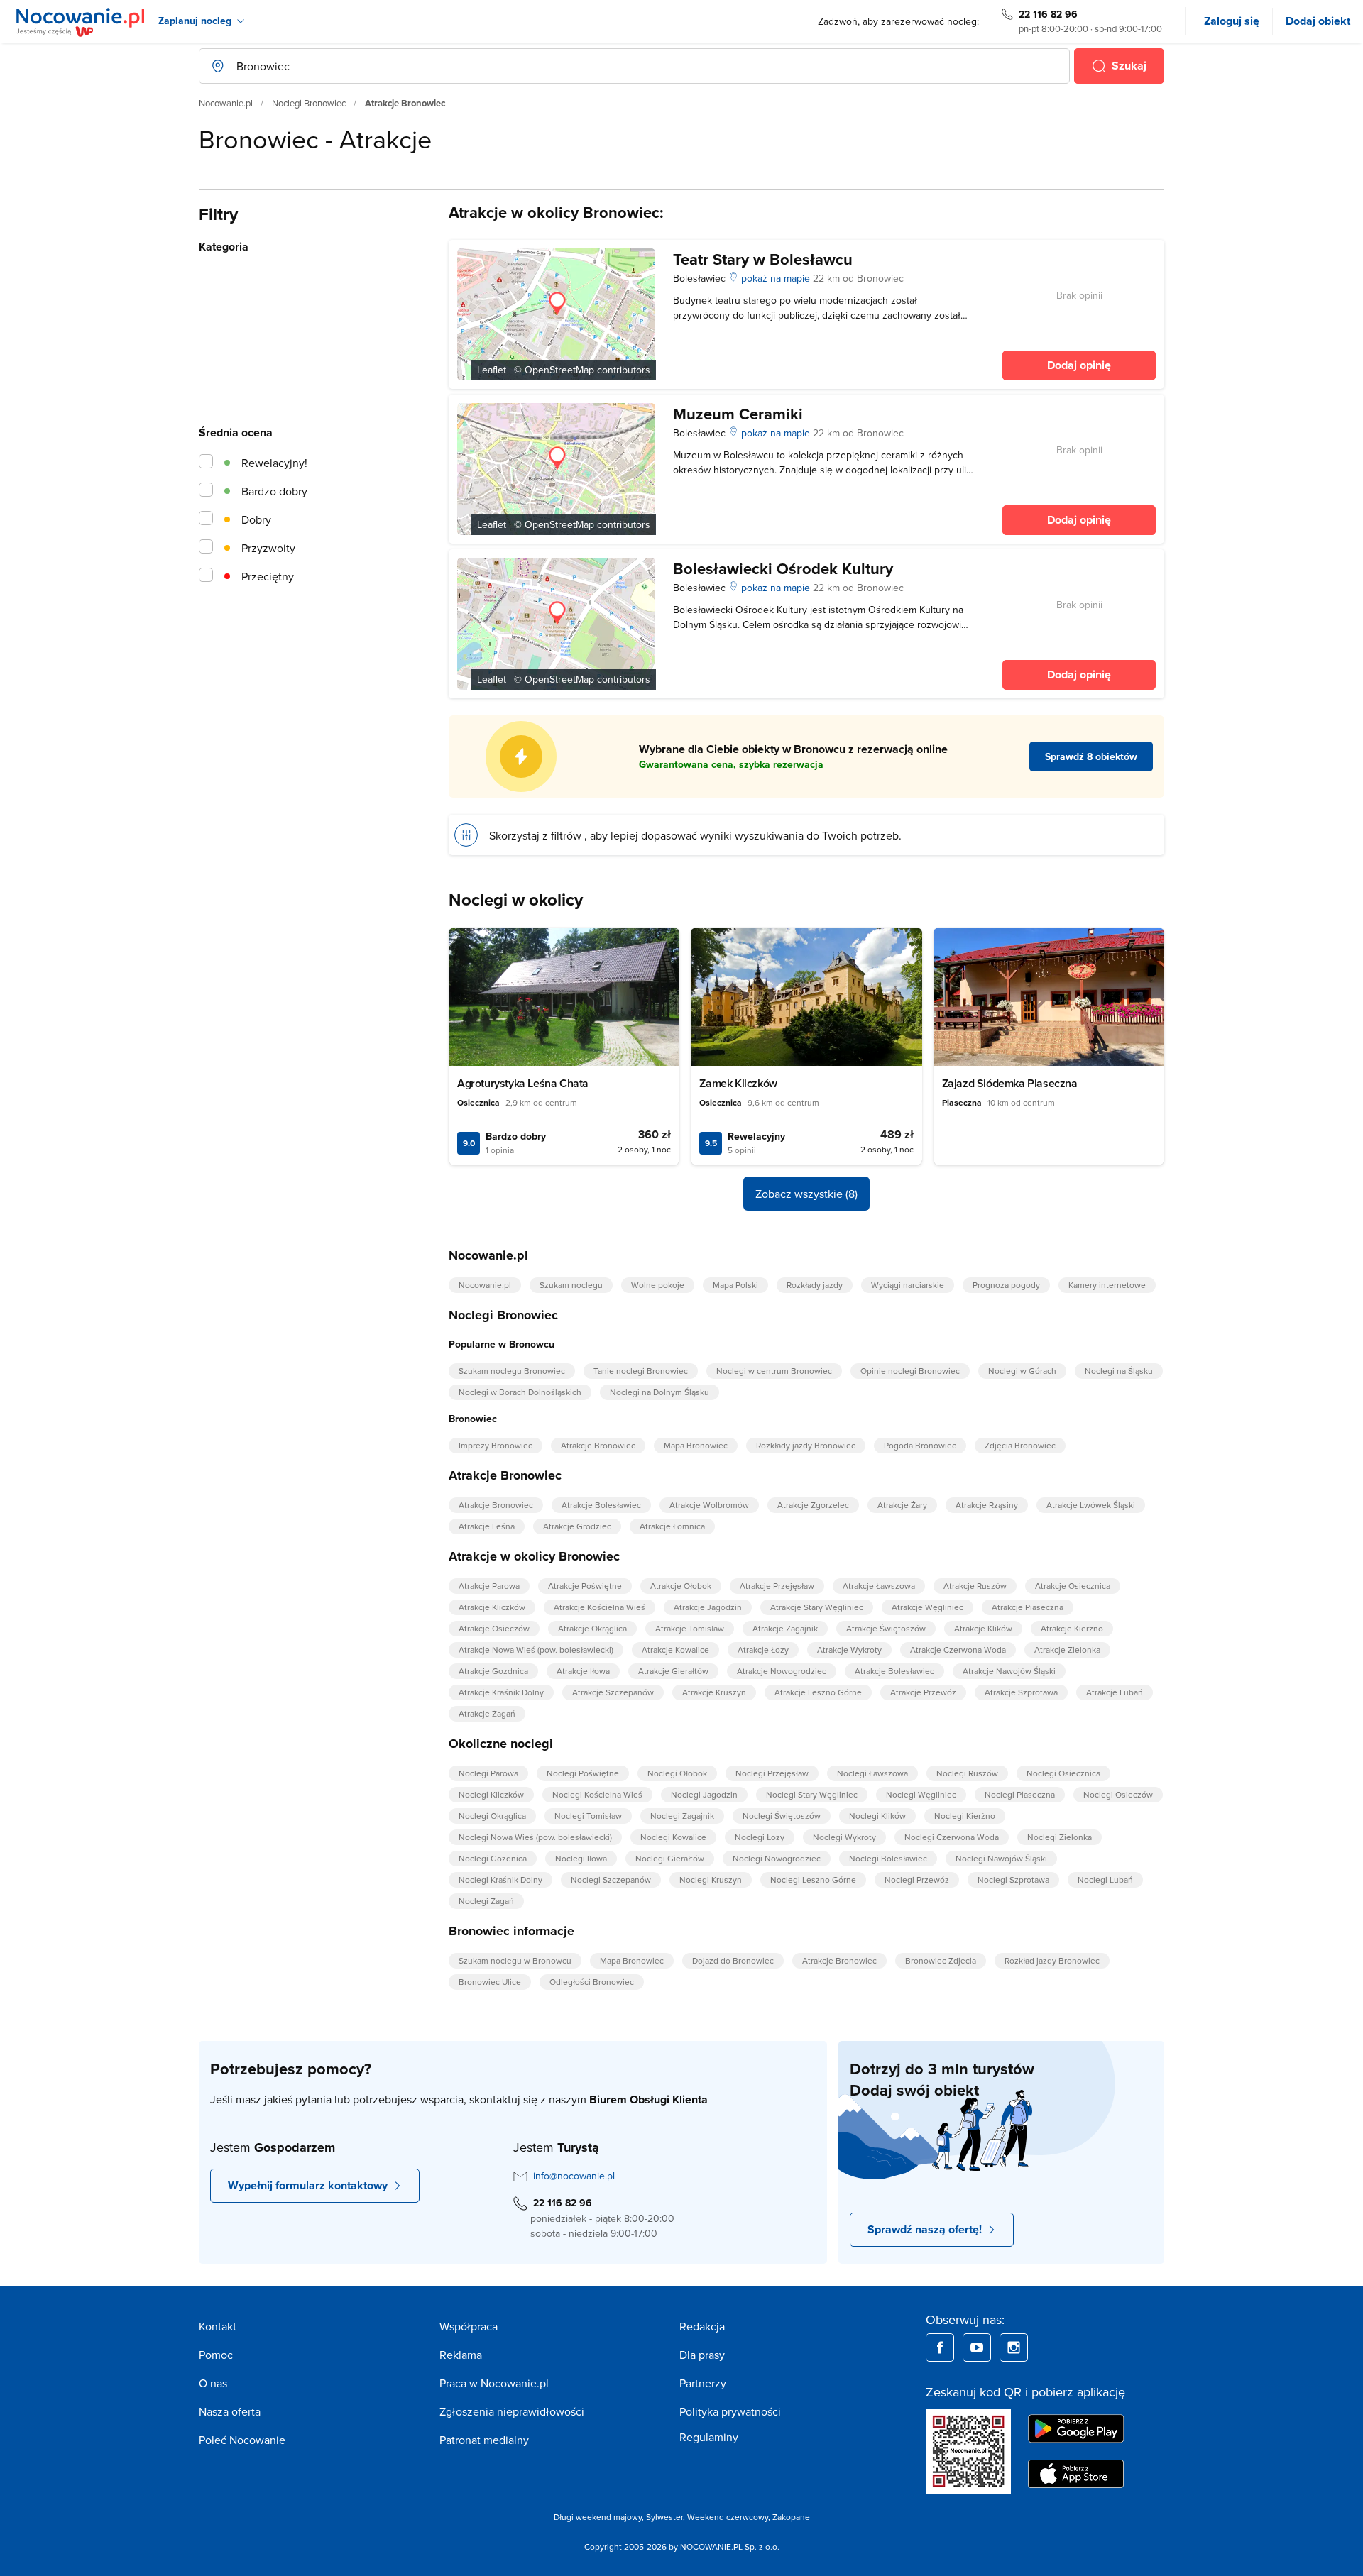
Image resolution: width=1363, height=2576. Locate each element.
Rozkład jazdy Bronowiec (1052, 1960)
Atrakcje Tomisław (690, 1628)
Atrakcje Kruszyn (714, 1692)
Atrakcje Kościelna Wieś (600, 1607)
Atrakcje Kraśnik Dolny (501, 1692)
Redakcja (702, 2326)
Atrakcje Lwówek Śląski (1091, 1505)
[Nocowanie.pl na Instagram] (1014, 2347)
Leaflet (492, 370)
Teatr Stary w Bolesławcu (763, 259)
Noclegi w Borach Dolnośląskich (520, 1392)
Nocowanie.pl (226, 103)
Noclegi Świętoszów (782, 1816)
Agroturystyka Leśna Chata (523, 1083)
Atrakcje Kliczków (492, 1607)
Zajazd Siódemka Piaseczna (1010, 1083)
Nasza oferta (230, 2411)
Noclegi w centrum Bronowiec (774, 1371)
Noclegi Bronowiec (309, 103)
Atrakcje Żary (902, 1505)
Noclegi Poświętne (583, 1773)
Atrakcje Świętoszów (886, 1628)
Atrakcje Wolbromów (709, 1505)
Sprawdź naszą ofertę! (925, 2229)
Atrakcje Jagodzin (708, 1607)
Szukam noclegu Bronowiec (512, 1371)
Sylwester (664, 2517)
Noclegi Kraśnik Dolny (500, 1879)
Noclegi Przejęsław (772, 1773)
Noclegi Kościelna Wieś (597, 1794)
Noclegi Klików (877, 1816)
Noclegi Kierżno (965, 1816)
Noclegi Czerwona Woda (952, 1837)
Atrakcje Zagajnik (785, 1628)
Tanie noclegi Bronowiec (641, 1371)
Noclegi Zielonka (1060, 1837)
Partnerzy (703, 2383)
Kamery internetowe (1107, 1285)
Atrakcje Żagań (487, 1713)
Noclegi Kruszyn (711, 1879)
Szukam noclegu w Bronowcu (515, 1960)
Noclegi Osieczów (1118, 1794)
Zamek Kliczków (738, 1083)
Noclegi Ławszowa (872, 1773)
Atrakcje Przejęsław (777, 1586)
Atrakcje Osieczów (494, 1628)
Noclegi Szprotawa (1013, 1879)
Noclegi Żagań (486, 1901)
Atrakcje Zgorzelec (813, 1505)
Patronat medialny (484, 2440)
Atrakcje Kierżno (1072, 1628)
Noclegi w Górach (1022, 1371)
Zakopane (791, 2517)
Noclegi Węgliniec (921, 1794)
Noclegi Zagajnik (682, 1816)
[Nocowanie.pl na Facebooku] (940, 2347)
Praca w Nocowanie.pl (494, 2383)
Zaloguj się (1232, 21)
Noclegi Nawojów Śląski (1001, 1858)
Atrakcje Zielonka (1067, 1650)
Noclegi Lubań (1105, 1879)
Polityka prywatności (730, 2411)
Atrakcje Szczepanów (613, 1692)
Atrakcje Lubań (1115, 1692)
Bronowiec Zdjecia (941, 1960)
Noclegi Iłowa (581, 1858)
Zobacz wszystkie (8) (806, 1194)
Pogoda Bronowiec (920, 1445)
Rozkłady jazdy (815, 1285)
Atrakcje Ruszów (975, 1586)
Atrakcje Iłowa (583, 1671)
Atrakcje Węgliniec (927, 1607)
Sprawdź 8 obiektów (1091, 756)
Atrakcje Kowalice (675, 1650)
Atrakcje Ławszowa (879, 1586)
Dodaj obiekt (1318, 21)
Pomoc (216, 2355)
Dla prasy (702, 2355)
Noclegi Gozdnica (493, 1858)
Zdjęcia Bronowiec (1020, 1445)
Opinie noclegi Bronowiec (910, 1371)
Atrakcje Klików (983, 1628)
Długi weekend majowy (598, 2517)
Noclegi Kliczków (491, 1794)
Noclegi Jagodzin (704, 1794)
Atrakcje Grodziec (577, 1526)
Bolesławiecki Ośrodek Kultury (783, 568)
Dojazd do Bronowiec (733, 1960)
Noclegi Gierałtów (670, 1858)
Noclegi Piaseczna (1020, 1794)
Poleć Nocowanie (242, 2440)
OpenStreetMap (559, 370)
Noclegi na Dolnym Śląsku (659, 1392)
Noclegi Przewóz (917, 1879)
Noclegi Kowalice (673, 1837)
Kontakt (218, 2326)
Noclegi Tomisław (588, 1816)
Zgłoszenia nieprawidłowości (512, 2411)
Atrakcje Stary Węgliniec (817, 1607)
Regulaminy (709, 2437)
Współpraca (469, 2326)
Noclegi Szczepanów (611, 1879)
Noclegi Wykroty (844, 1837)
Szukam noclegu (571, 1285)
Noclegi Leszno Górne (813, 1879)
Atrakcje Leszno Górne (818, 1692)
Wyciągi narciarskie (908, 1285)
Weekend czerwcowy (728, 2517)
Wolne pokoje (658, 1285)
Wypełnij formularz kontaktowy (308, 2185)
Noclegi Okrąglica (492, 1816)
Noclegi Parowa (488, 1773)
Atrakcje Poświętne (585, 1586)
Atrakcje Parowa (489, 1586)
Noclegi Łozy (760, 1837)
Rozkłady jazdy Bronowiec (806, 1445)
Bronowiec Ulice (490, 1982)
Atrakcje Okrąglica (592, 1628)
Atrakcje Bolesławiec (601, 1505)
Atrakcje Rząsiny (987, 1505)
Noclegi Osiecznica (1063, 1773)
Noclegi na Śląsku (1119, 1371)
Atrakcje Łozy (763, 1650)
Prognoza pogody (1006, 1285)
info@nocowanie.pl (574, 2176)
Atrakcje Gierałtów (673, 1671)
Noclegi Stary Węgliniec (812, 1794)
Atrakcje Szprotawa (1021, 1692)
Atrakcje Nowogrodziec (782, 1671)
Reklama (461, 2355)
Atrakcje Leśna (487, 1526)
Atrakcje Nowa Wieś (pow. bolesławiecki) (536, 1650)
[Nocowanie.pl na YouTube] (977, 2347)
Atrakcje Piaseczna (1028, 1607)
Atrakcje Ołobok (681, 1586)
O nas (213, 2383)
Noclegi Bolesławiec (888, 1858)
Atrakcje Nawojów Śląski (1009, 1671)
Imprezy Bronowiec (496, 1445)
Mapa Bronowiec (696, 1445)
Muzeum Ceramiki (738, 414)
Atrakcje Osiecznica (1073, 1586)
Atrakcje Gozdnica (493, 1671)
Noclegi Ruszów (967, 1773)
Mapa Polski (735, 1285)
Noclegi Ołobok (677, 1773)
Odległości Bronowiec (592, 1982)
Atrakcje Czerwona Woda (958, 1650)
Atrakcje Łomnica (672, 1526)
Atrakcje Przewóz (923, 1692)
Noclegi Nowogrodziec (777, 1858)
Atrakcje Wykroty (849, 1650)
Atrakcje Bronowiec (598, 1445)
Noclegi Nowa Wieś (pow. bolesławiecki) (535, 1837)
